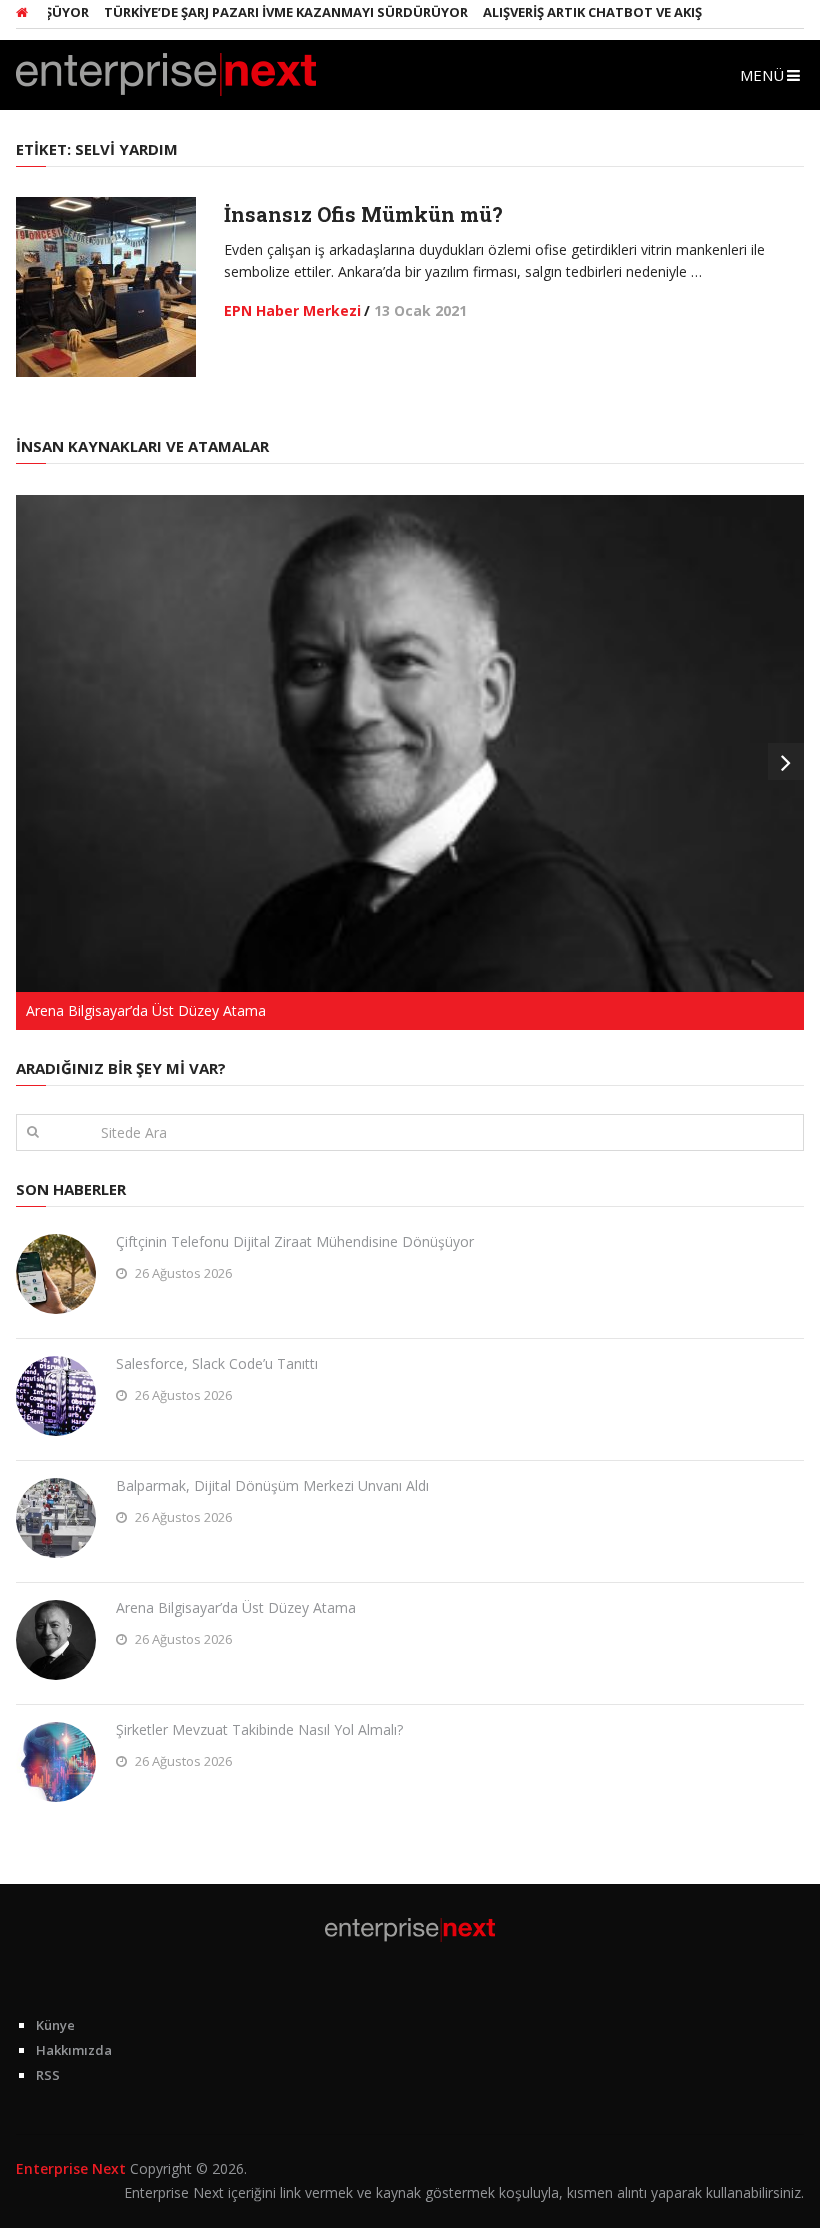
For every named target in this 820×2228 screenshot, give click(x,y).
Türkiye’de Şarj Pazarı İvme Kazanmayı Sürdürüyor (260, 12)
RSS (48, 2075)
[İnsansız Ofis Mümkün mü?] (106, 287)
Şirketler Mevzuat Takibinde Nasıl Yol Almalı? (259, 1729)
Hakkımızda (74, 2050)
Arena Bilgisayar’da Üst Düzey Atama (236, 1607)
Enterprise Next (71, 2168)
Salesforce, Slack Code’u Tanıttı (217, 1363)
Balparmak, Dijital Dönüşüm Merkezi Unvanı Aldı (272, 1485)
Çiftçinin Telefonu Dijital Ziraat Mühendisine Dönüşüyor (295, 1241)
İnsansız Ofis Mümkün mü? (363, 214)
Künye (55, 2025)
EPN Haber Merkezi (292, 310)
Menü (762, 75)
